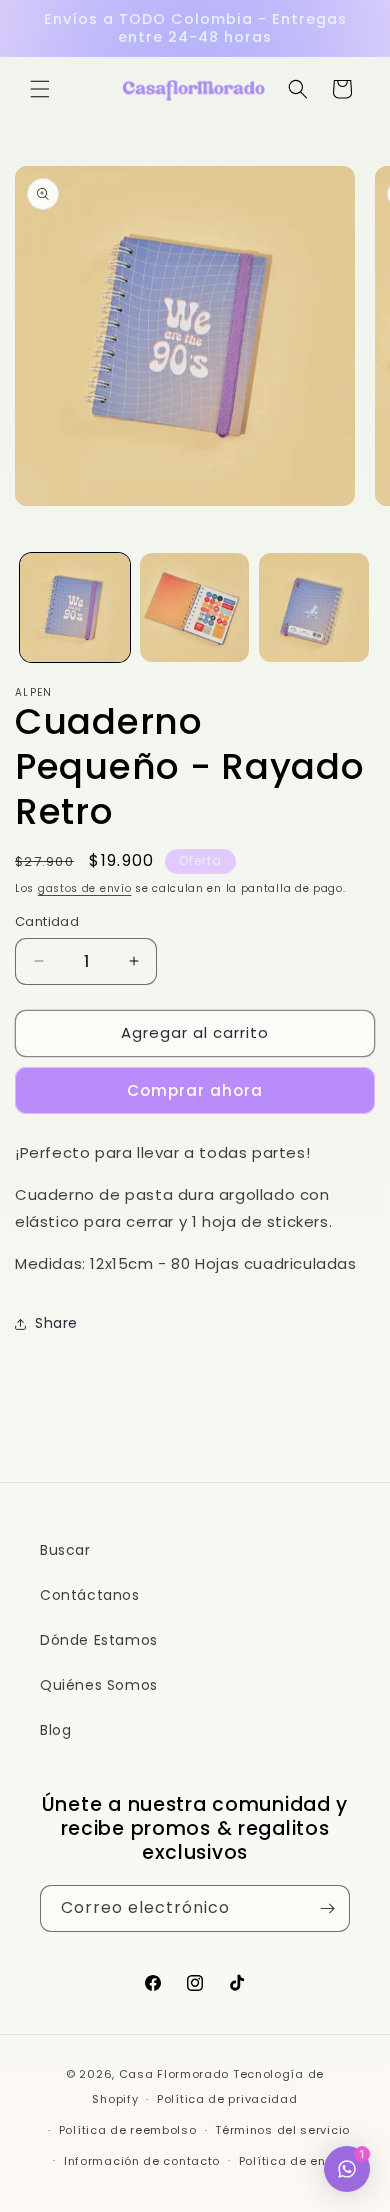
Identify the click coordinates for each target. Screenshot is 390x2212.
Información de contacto (142, 2161)
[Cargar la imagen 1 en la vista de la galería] (75, 608)
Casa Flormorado (174, 2074)
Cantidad (47, 921)
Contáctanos (90, 1595)
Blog (55, 1730)
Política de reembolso (128, 2130)
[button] (40, 89)
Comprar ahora (195, 1090)
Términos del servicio (282, 2130)
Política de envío (292, 2161)
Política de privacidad (227, 2099)
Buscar (65, 1550)
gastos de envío (85, 888)
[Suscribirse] (327, 1908)
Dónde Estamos (99, 1640)
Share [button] (56, 1323)
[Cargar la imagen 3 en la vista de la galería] (314, 608)
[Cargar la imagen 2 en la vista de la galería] (195, 608)
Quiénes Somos (99, 1685)
